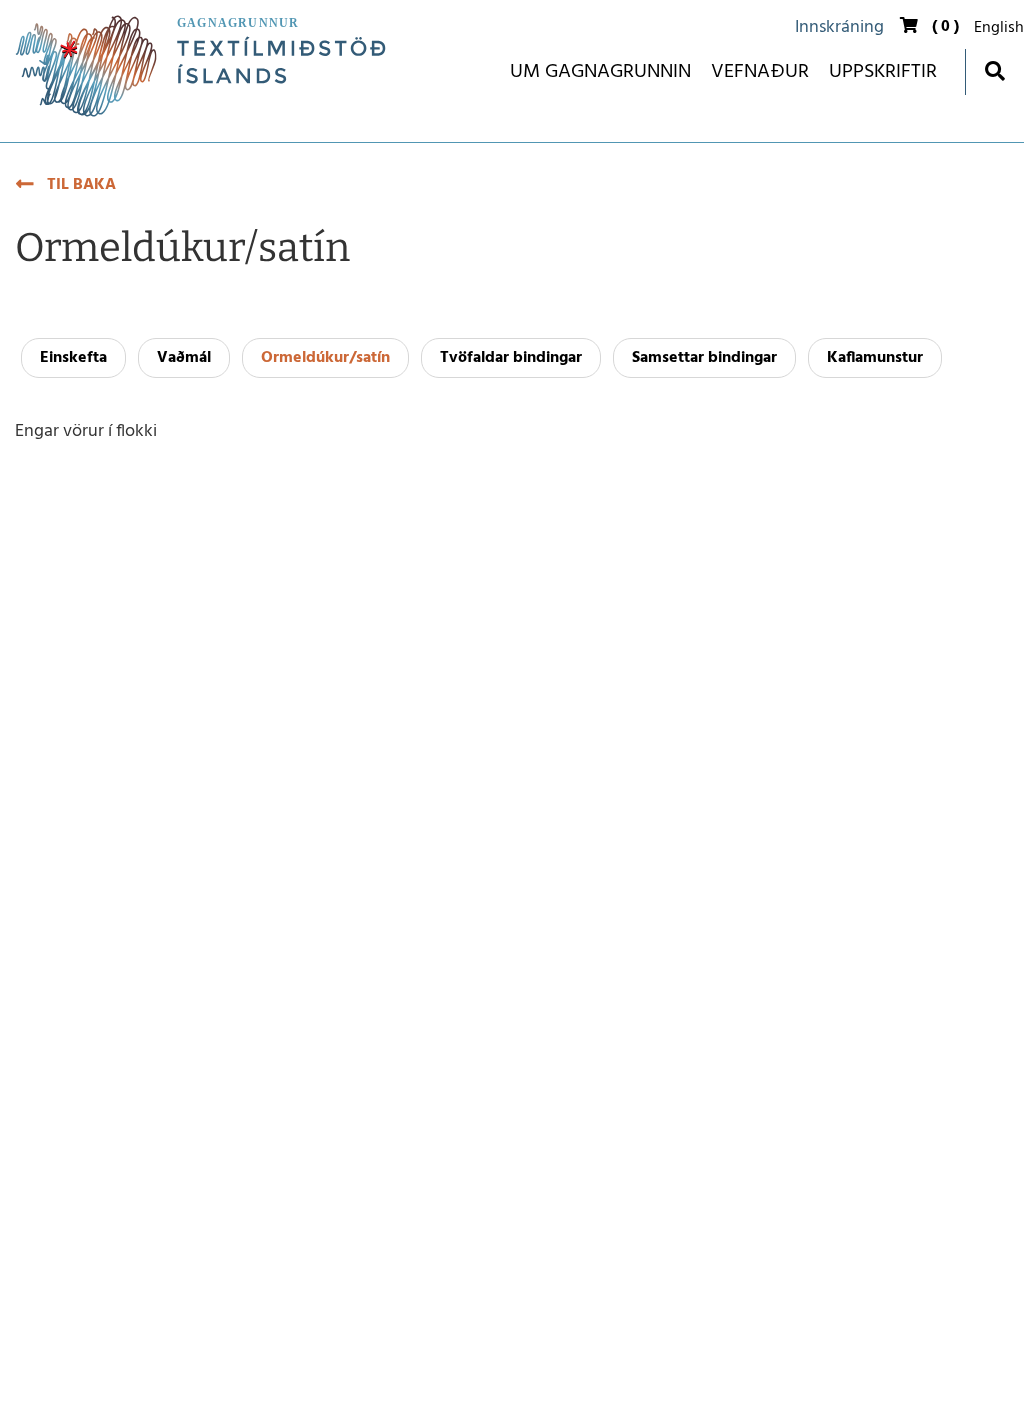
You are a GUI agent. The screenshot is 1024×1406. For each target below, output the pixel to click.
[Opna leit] (994, 70)
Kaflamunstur (875, 358)
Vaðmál (184, 358)
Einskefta (73, 358)
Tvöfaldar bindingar (511, 358)
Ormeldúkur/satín (325, 358)
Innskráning (839, 27)
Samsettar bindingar (704, 358)
